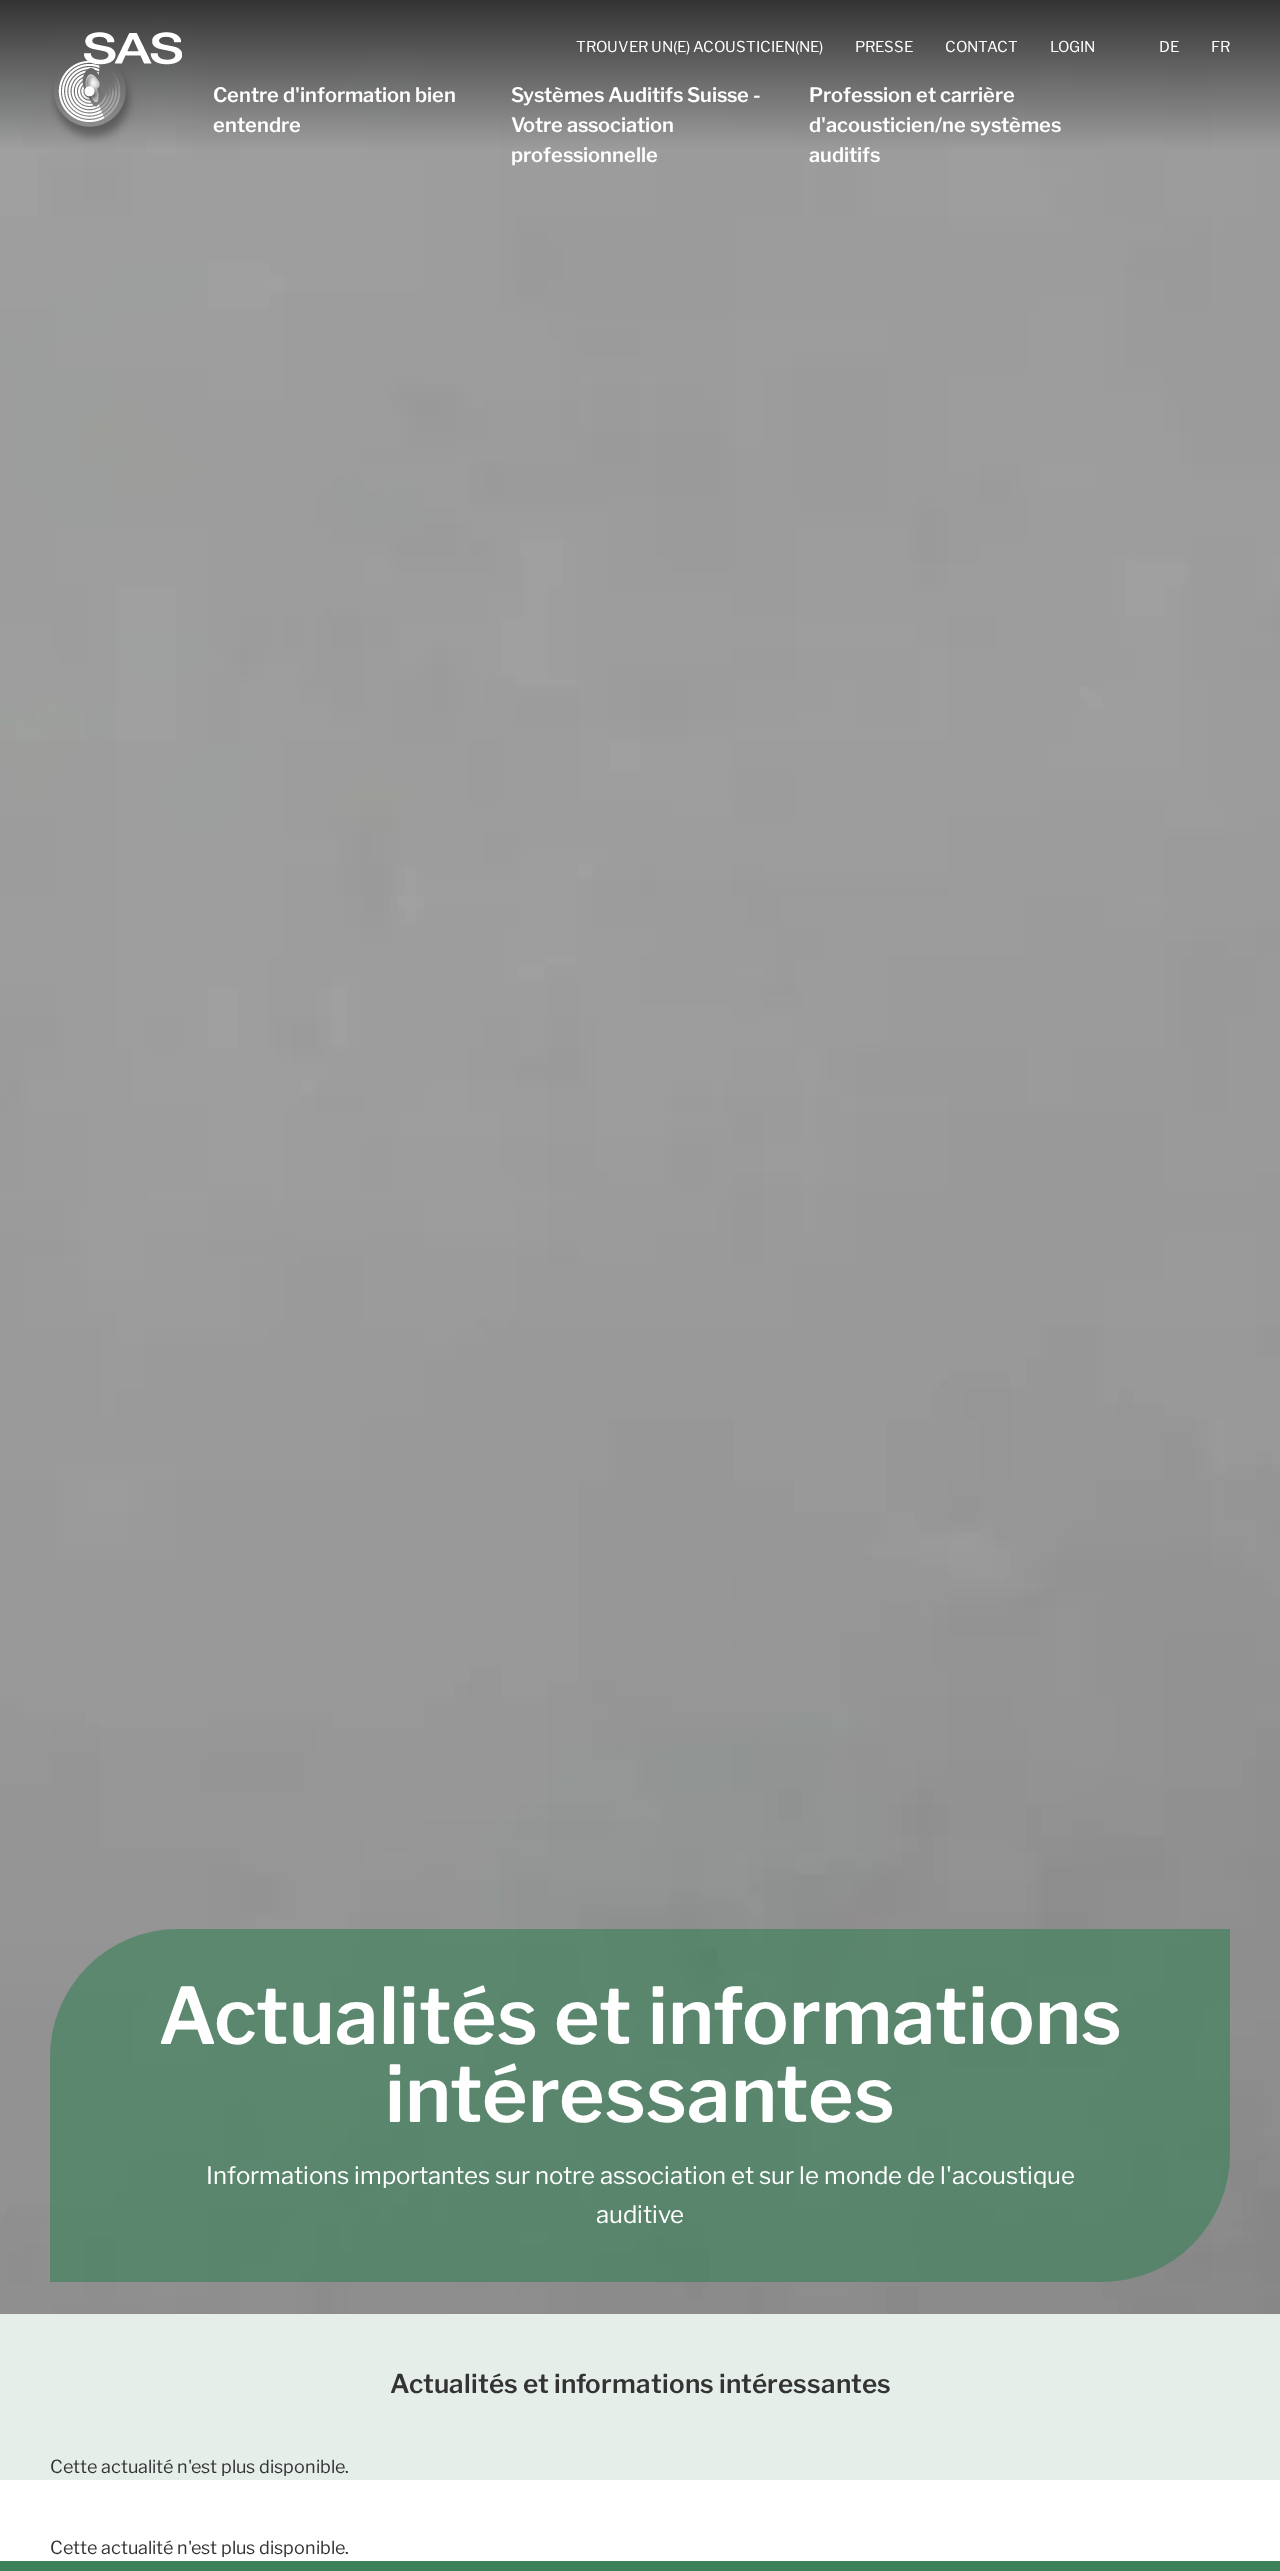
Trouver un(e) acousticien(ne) (699, 47)
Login (1072, 47)
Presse (884, 47)
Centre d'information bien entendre (334, 110)
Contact (981, 47)
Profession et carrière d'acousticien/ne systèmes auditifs (935, 125)
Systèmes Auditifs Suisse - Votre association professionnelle (636, 125)
